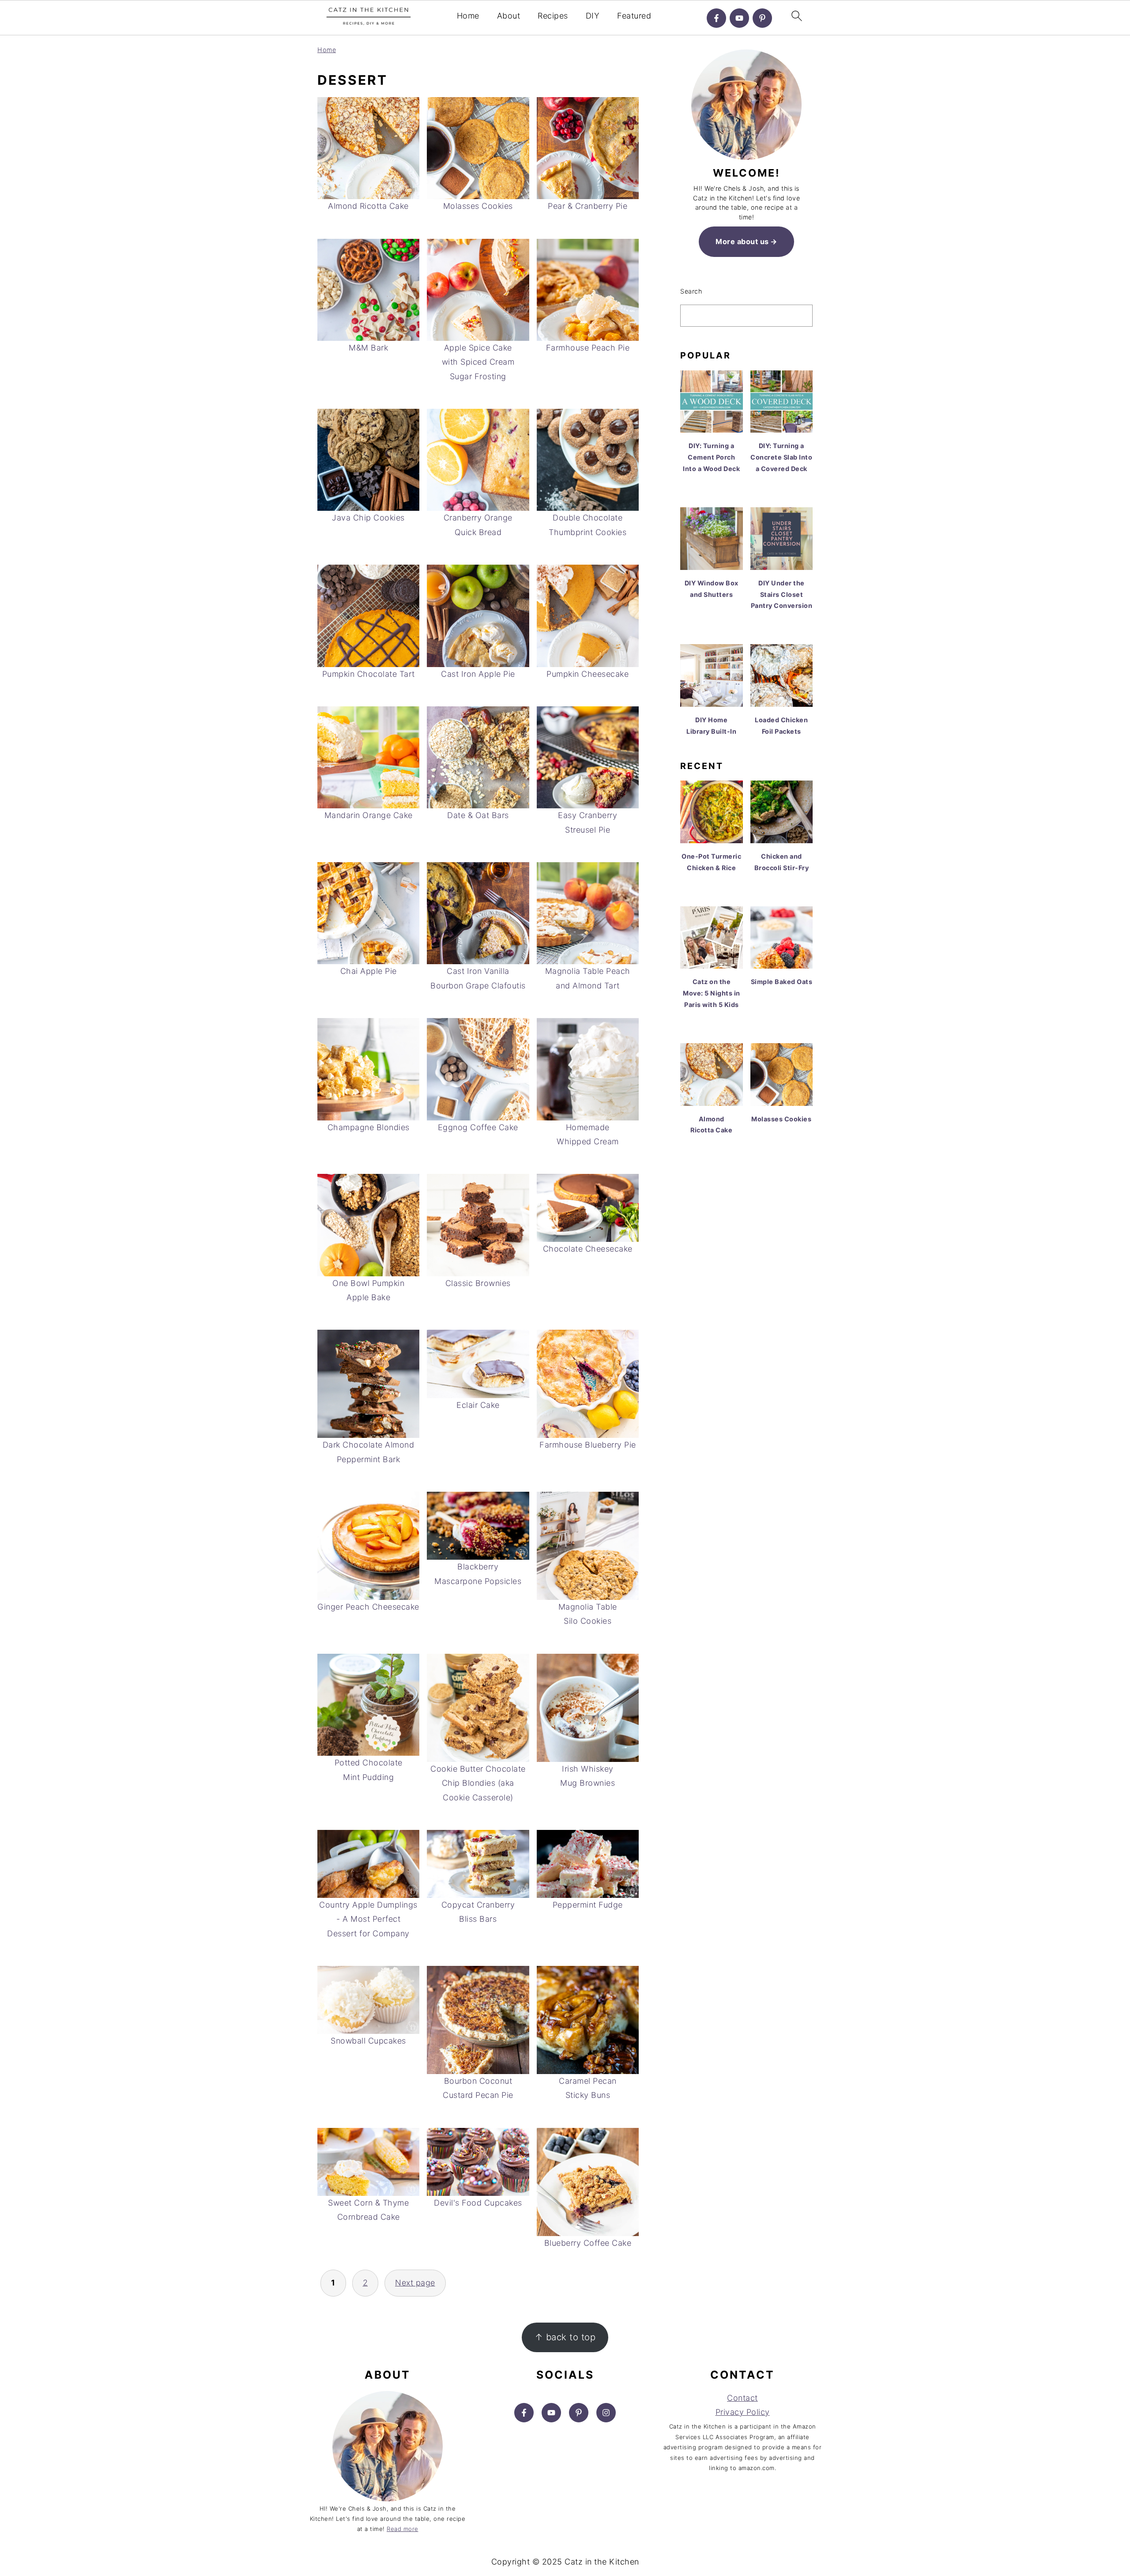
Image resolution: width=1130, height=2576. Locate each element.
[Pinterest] (762, 18)
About (509, 16)
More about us (742, 241)
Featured (634, 16)
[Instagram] (606, 2413)
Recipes (553, 16)
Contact (742, 2398)
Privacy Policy (743, 2412)
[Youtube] (739, 18)
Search (691, 291)
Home (468, 16)
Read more (403, 2529)
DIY (593, 16)
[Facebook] (716, 18)
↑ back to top (565, 2337)
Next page (415, 2283)
